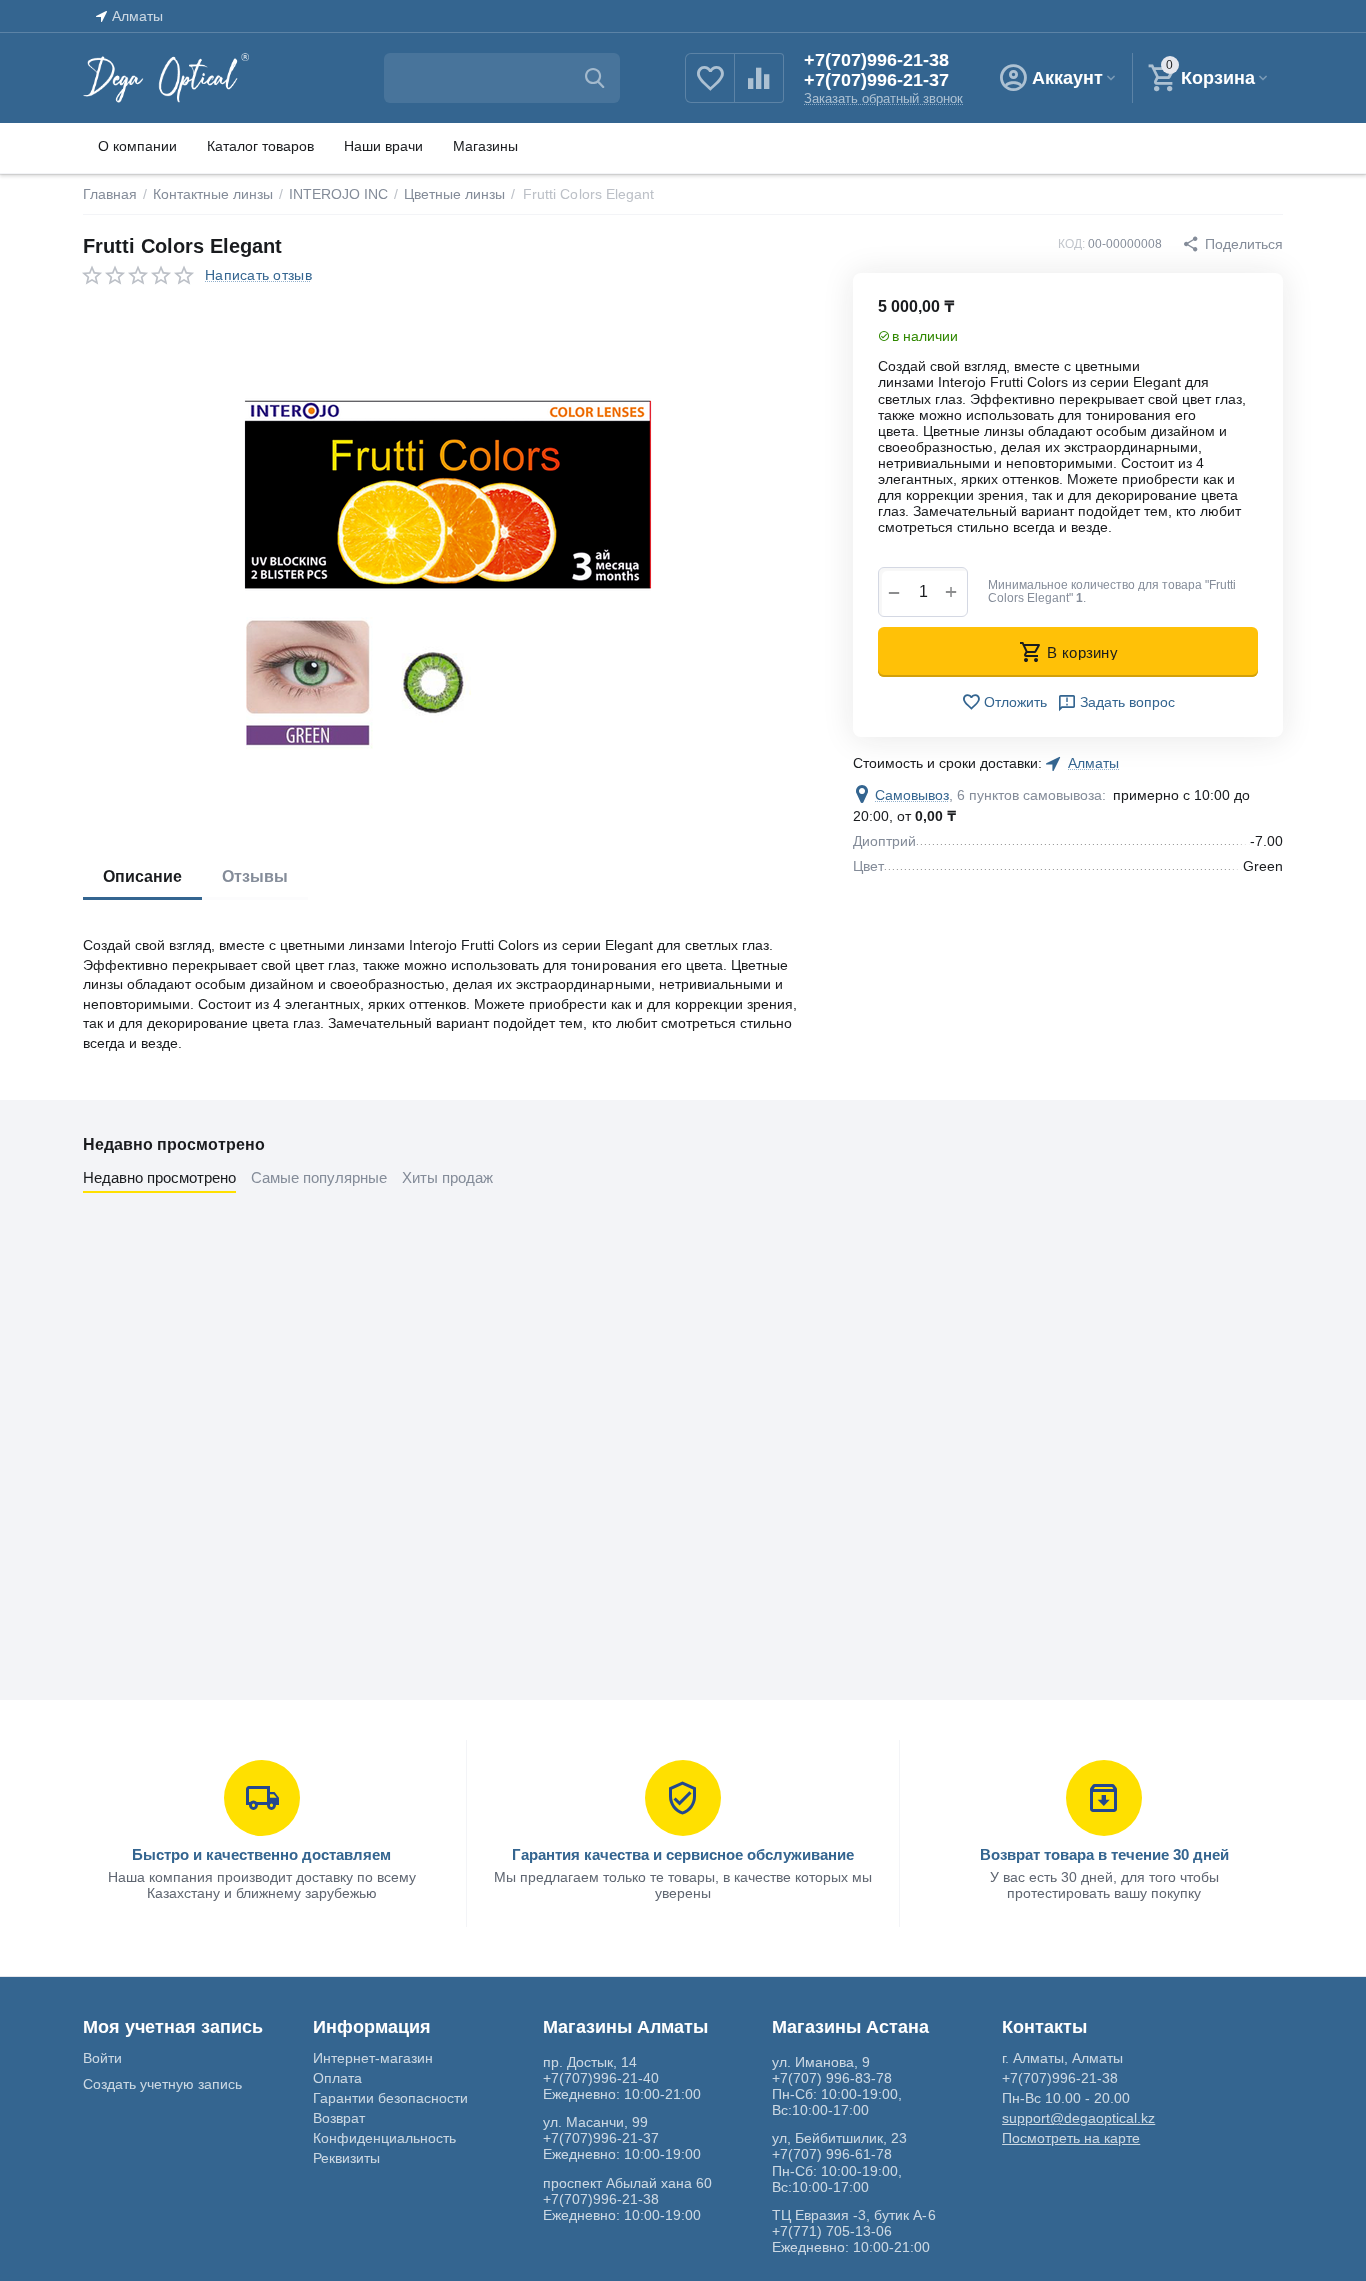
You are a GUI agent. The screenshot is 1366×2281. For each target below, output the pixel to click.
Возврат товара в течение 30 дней (1104, 1854)
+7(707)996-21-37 (876, 80)
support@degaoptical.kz (1078, 2118)
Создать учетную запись (162, 2084)
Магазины (485, 146)
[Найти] (595, 78)
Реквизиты (346, 2158)
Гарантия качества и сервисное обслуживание (683, 1854)
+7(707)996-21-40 (601, 2078)
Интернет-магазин (373, 2058)
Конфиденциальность (384, 2138)
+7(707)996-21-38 (876, 60)
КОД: (1071, 244)
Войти (102, 2058)
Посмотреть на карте (1071, 2138)
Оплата (337, 2078)
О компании (137, 146)
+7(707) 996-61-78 (832, 2154)
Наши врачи (383, 146)
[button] (1232, 244)
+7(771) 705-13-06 (832, 2231)
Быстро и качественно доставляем (261, 1854)
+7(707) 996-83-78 (832, 2078)
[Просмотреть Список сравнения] (759, 89)
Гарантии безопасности (390, 2098)
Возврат (339, 2118)
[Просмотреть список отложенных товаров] (710, 89)
